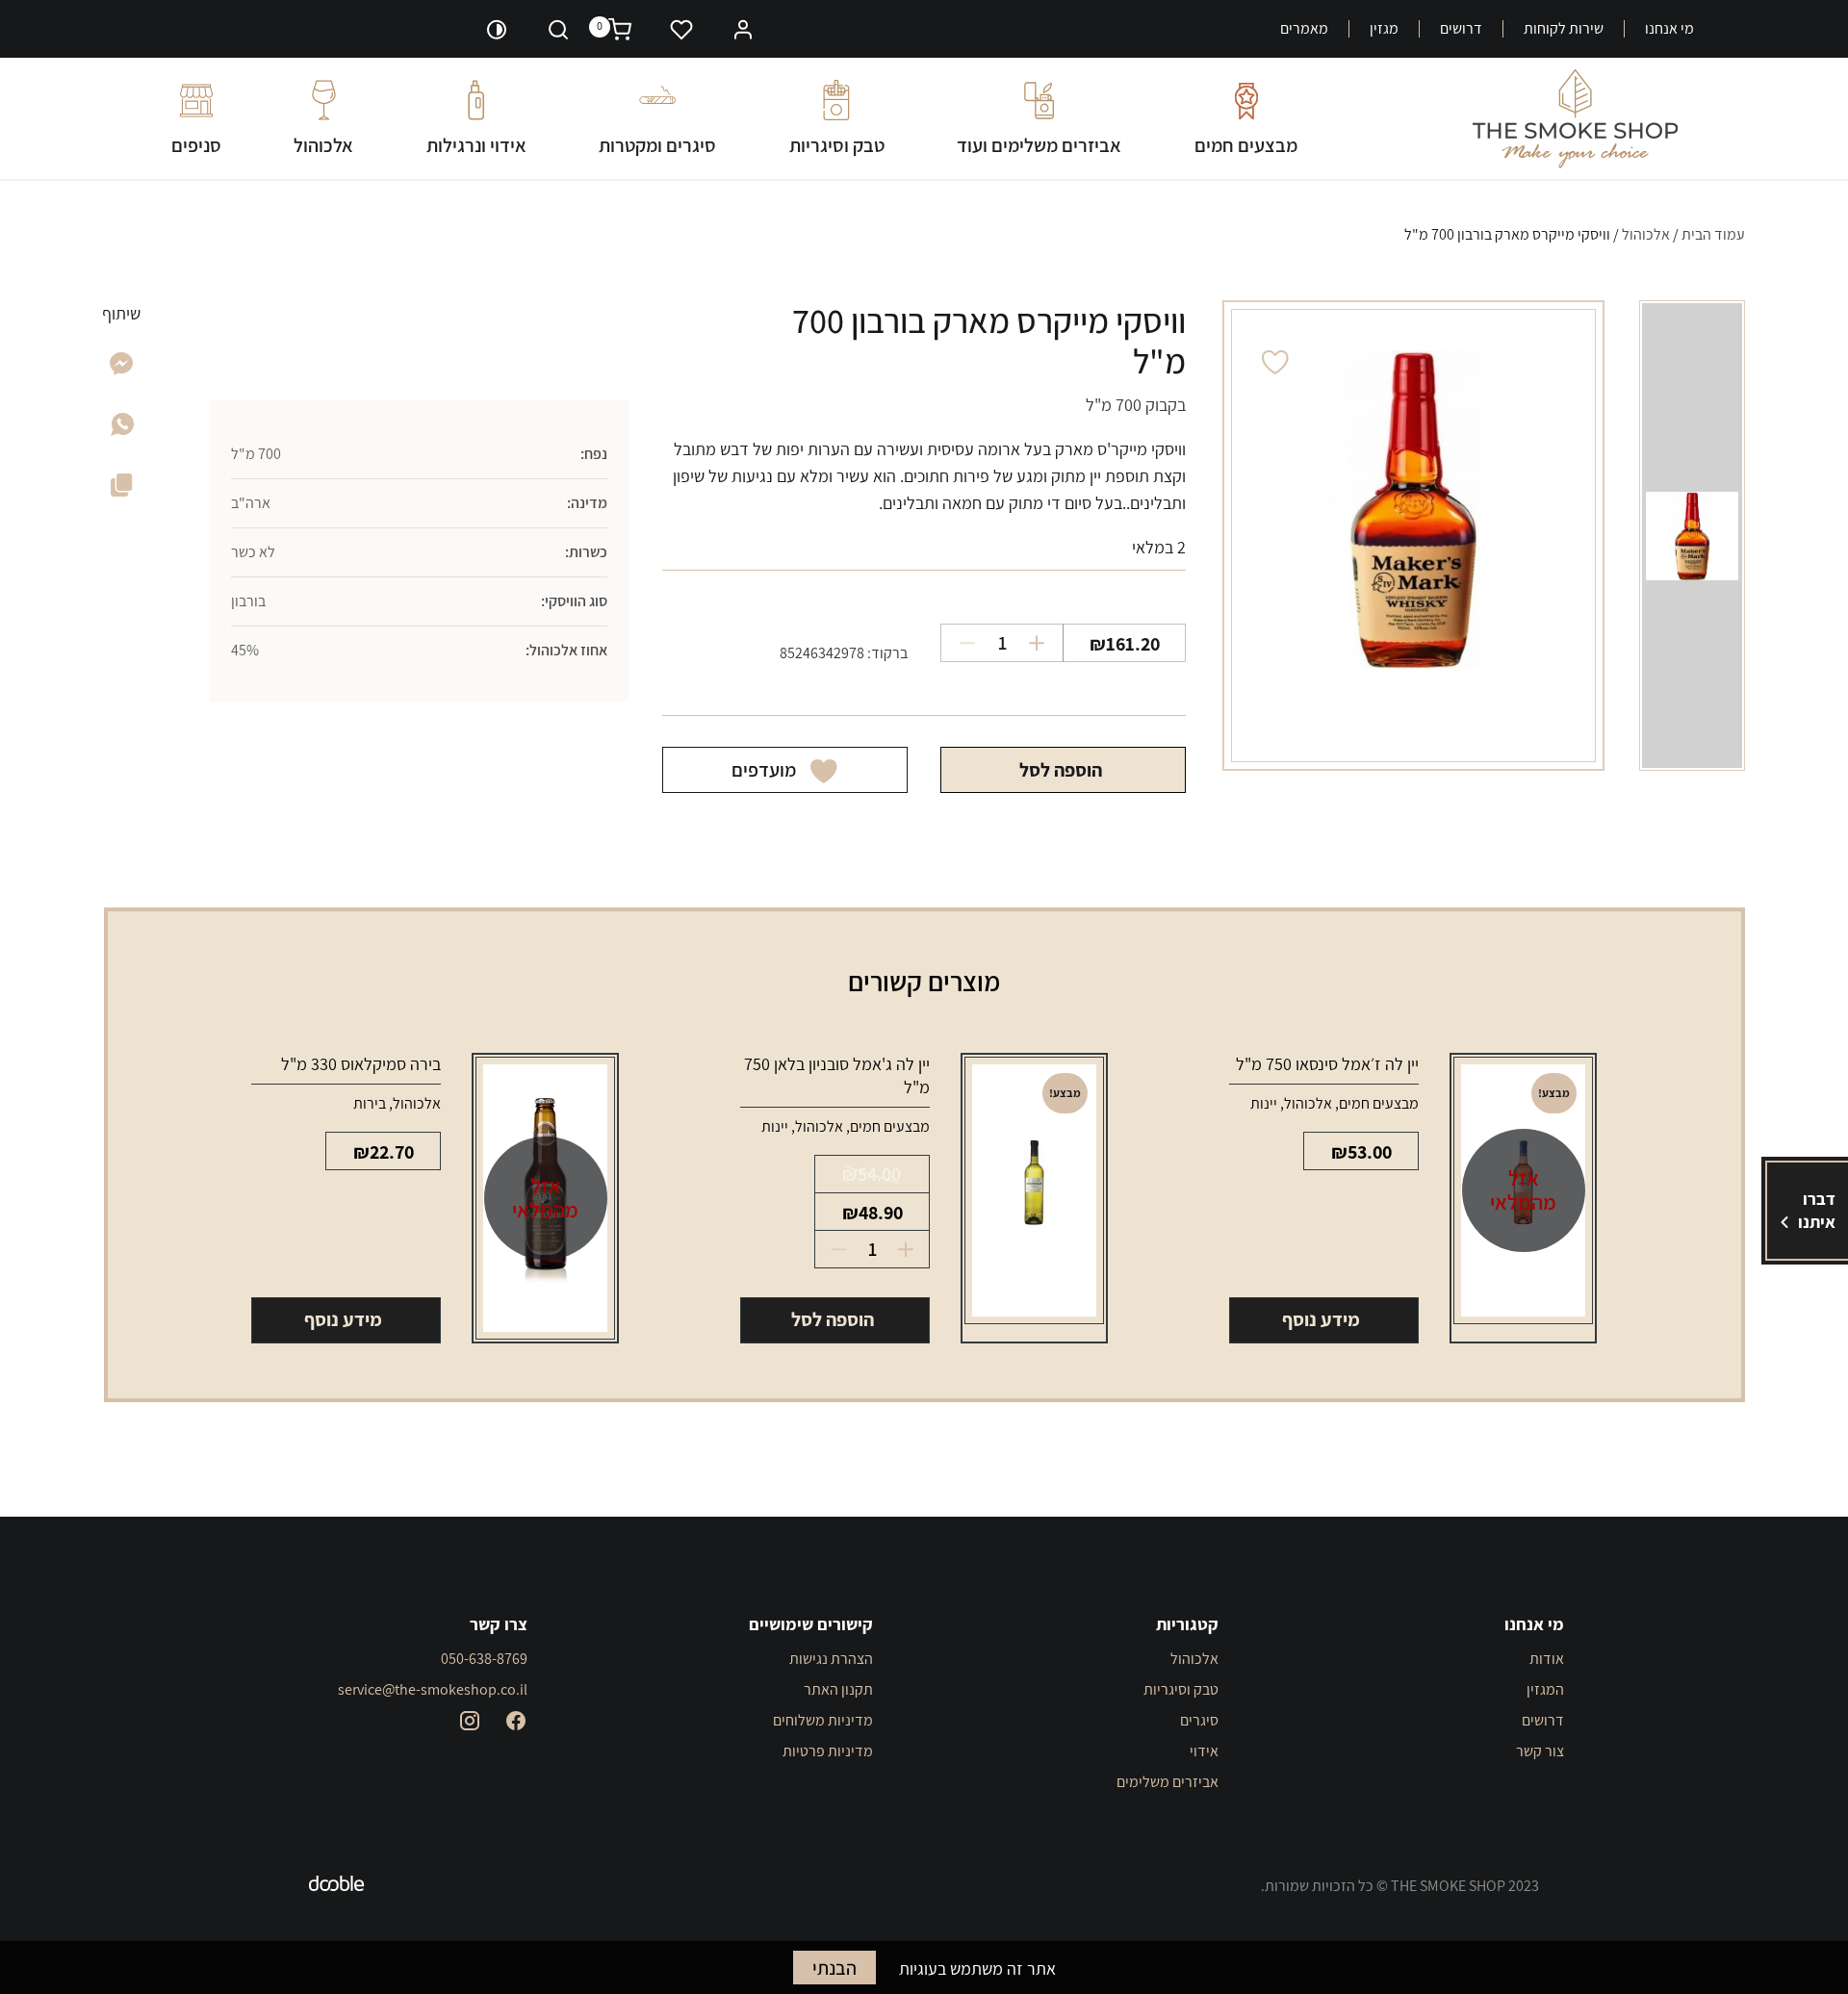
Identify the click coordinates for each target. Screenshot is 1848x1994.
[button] (743, 27)
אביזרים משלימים (1168, 1782)
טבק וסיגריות (837, 145)
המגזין (1545, 1689)
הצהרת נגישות (831, 1659)
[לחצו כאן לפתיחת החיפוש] (558, 29)
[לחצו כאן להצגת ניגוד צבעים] (497, 29)
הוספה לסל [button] (833, 1319)
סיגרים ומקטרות (657, 145)
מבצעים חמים (1246, 145)
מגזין (1384, 29)
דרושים (1461, 29)
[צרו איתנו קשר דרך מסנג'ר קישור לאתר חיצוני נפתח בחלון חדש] (122, 369)
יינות (1264, 1103)
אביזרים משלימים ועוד (1039, 145)
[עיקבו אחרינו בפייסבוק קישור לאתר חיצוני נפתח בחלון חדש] (516, 1721)
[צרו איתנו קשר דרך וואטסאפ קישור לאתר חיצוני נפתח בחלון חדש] (122, 430)
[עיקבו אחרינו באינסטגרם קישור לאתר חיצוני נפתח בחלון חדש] (470, 1721)
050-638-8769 (484, 1659)
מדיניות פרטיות (828, 1751)
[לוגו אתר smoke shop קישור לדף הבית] (1575, 119)
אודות (1547, 1659)
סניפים (196, 145)
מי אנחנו (1669, 29)
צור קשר (1540, 1751)
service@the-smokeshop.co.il (433, 1689)
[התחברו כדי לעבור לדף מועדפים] (681, 29)
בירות (370, 1103)
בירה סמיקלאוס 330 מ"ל (361, 1064)
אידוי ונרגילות (476, 145)
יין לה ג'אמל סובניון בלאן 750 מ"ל (837, 1075)
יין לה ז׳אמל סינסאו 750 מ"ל (1327, 1064)
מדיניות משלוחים (823, 1720)
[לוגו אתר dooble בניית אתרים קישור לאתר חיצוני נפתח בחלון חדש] (337, 1886)
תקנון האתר (838, 1689)
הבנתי (834, 1968)
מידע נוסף (1321, 1319)
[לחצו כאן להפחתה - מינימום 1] (960, 643)
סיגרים (1199, 1720)
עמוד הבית (1713, 234)
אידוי (1204, 1751)
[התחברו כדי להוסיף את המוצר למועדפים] (1275, 362)
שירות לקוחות (1564, 29)
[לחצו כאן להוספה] (1044, 643)
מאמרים (1304, 29)
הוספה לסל (1061, 770)
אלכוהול (323, 145)
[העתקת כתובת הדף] (122, 489)
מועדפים (764, 770)
